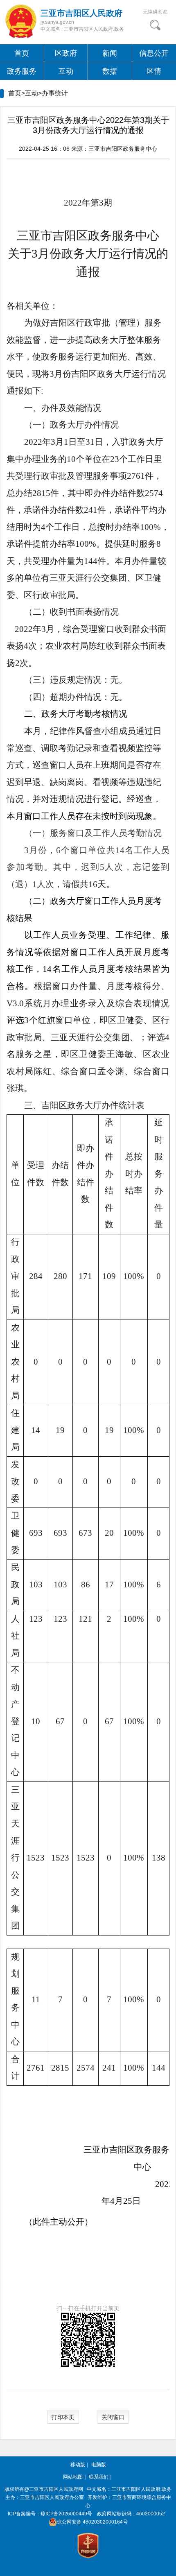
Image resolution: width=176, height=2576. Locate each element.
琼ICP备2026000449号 (66, 2514)
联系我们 (99, 2477)
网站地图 (73, 2477)
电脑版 (99, 2465)
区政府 (66, 53)
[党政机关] (88, 2546)
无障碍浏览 (155, 12)
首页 (22, 53)
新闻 (110, 53)
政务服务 (22, 71)
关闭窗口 (113, 2417)
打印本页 (63, 2417)
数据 (110, 71)
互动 (66, 71)
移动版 (78, 2465)
